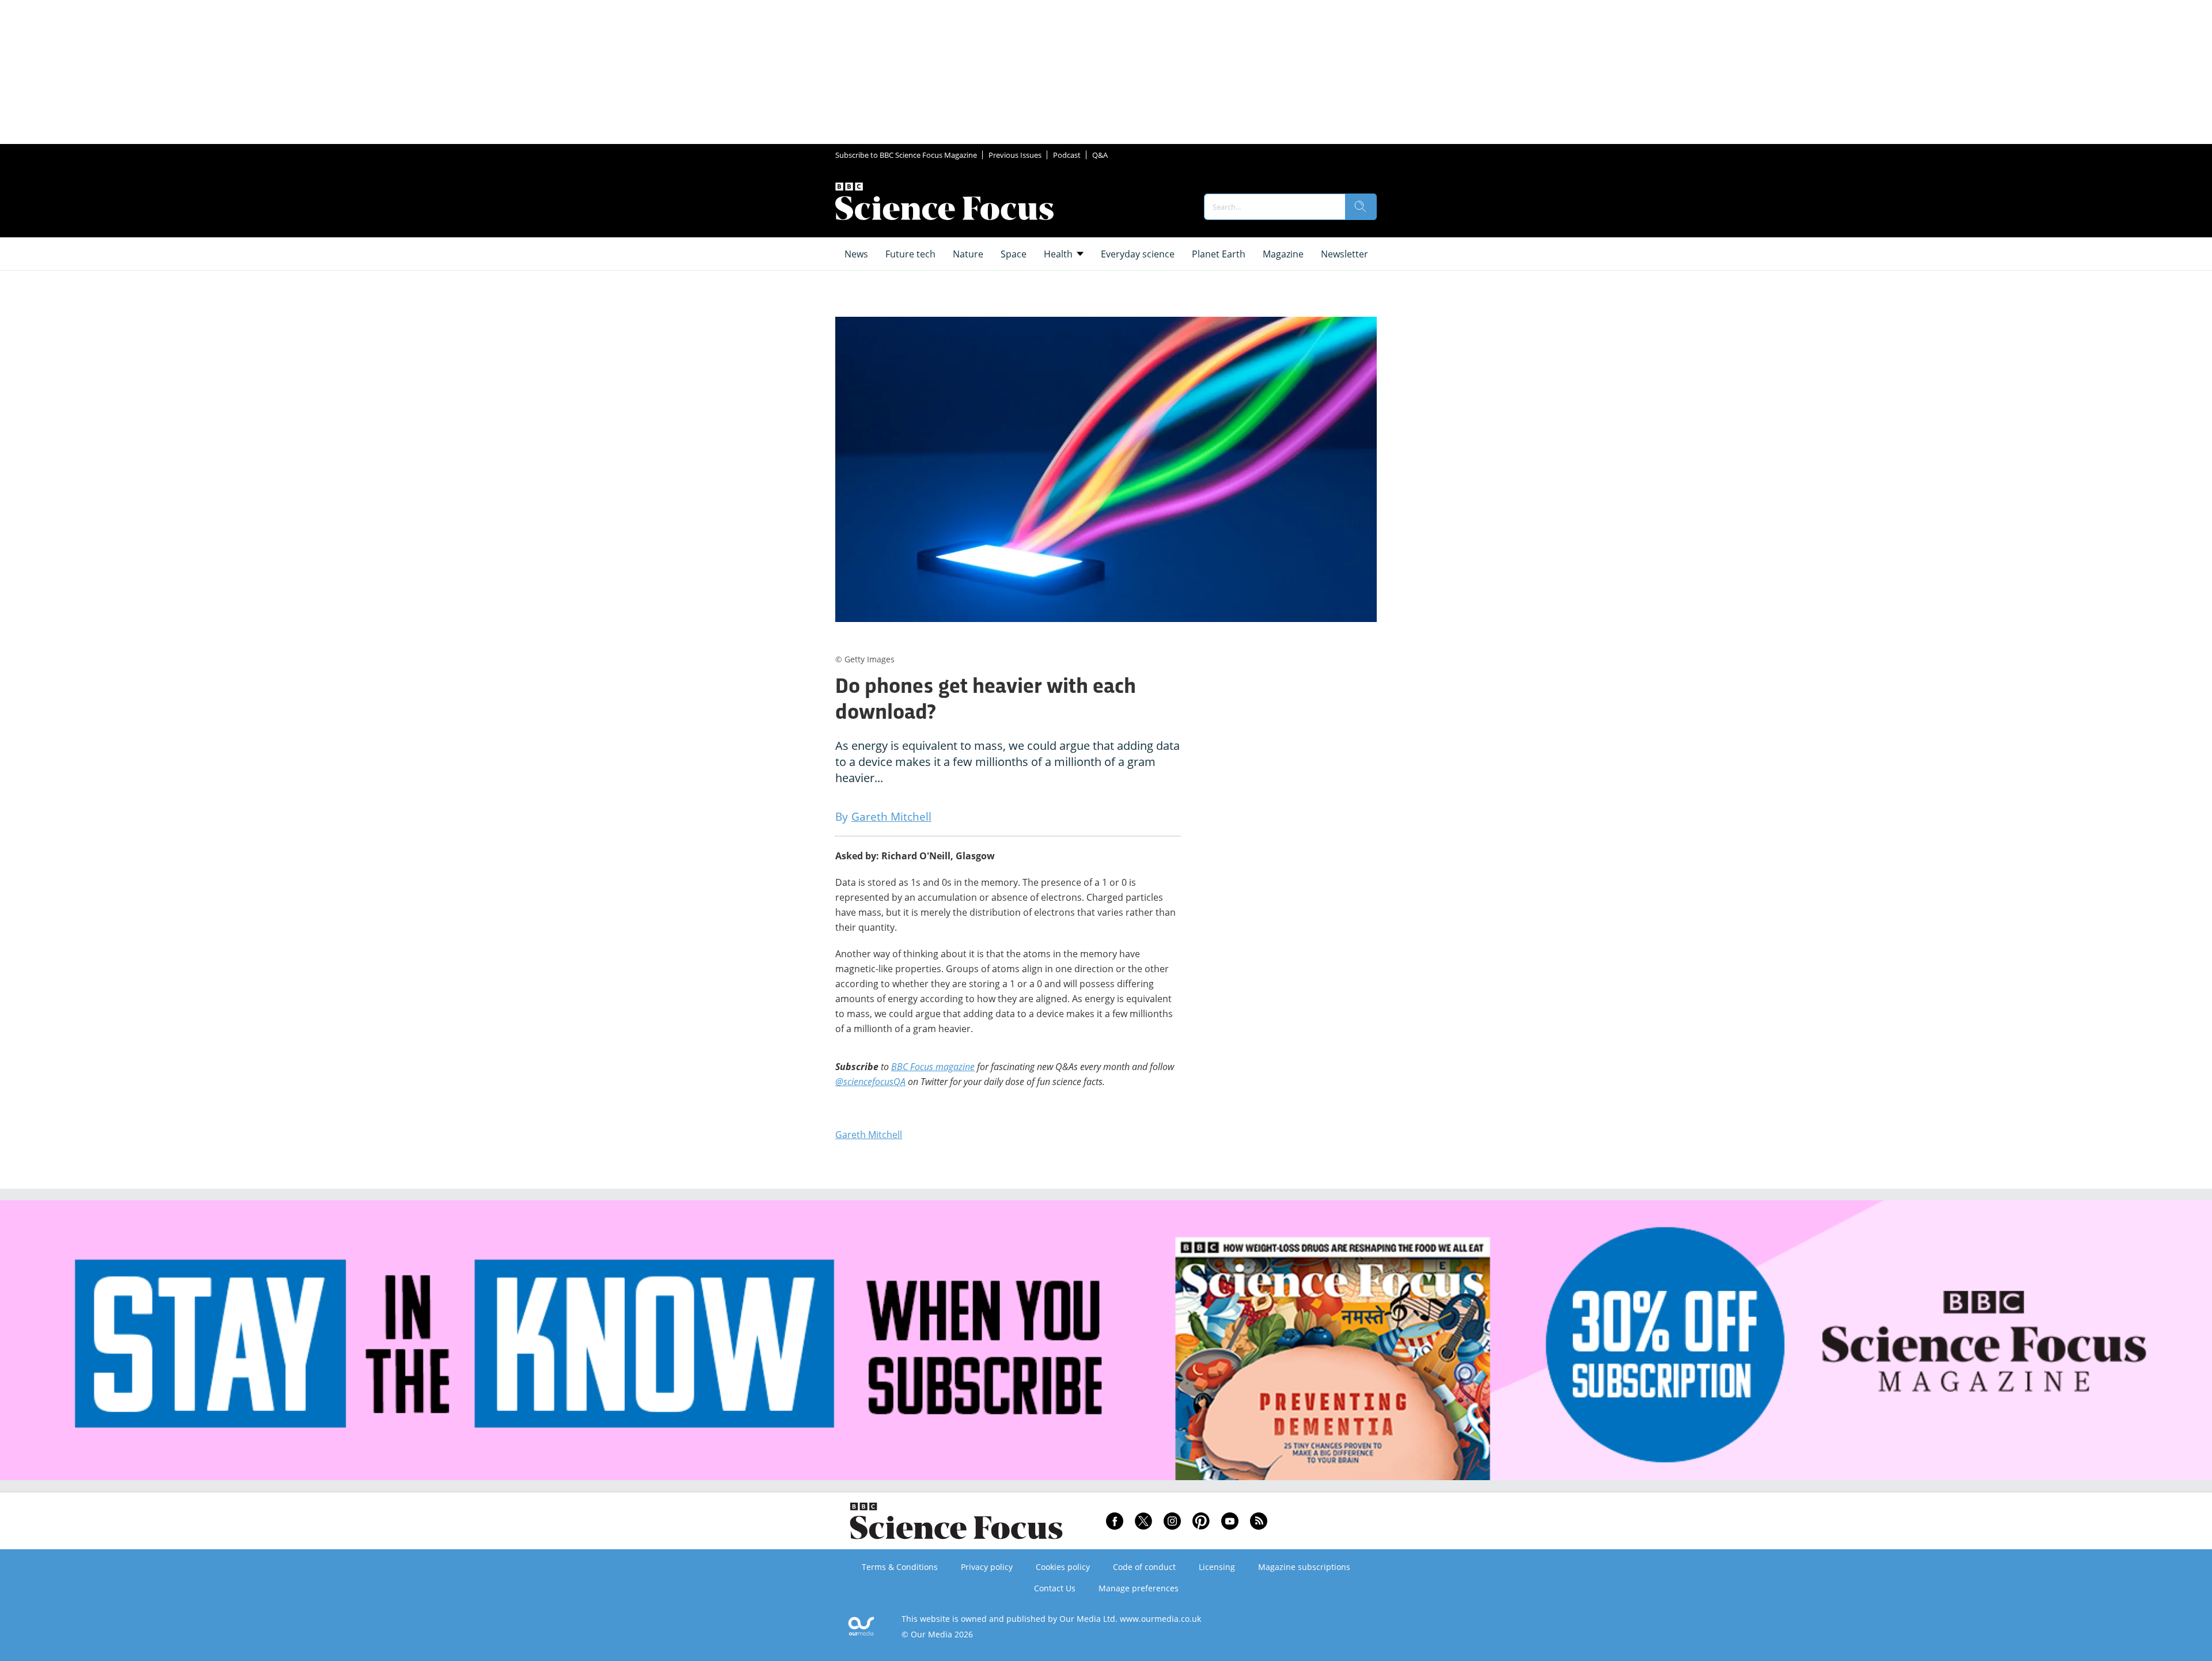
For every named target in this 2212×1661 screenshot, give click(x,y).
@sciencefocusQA (870, 1082)
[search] (1361, 207)
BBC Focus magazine (933, 1067)
